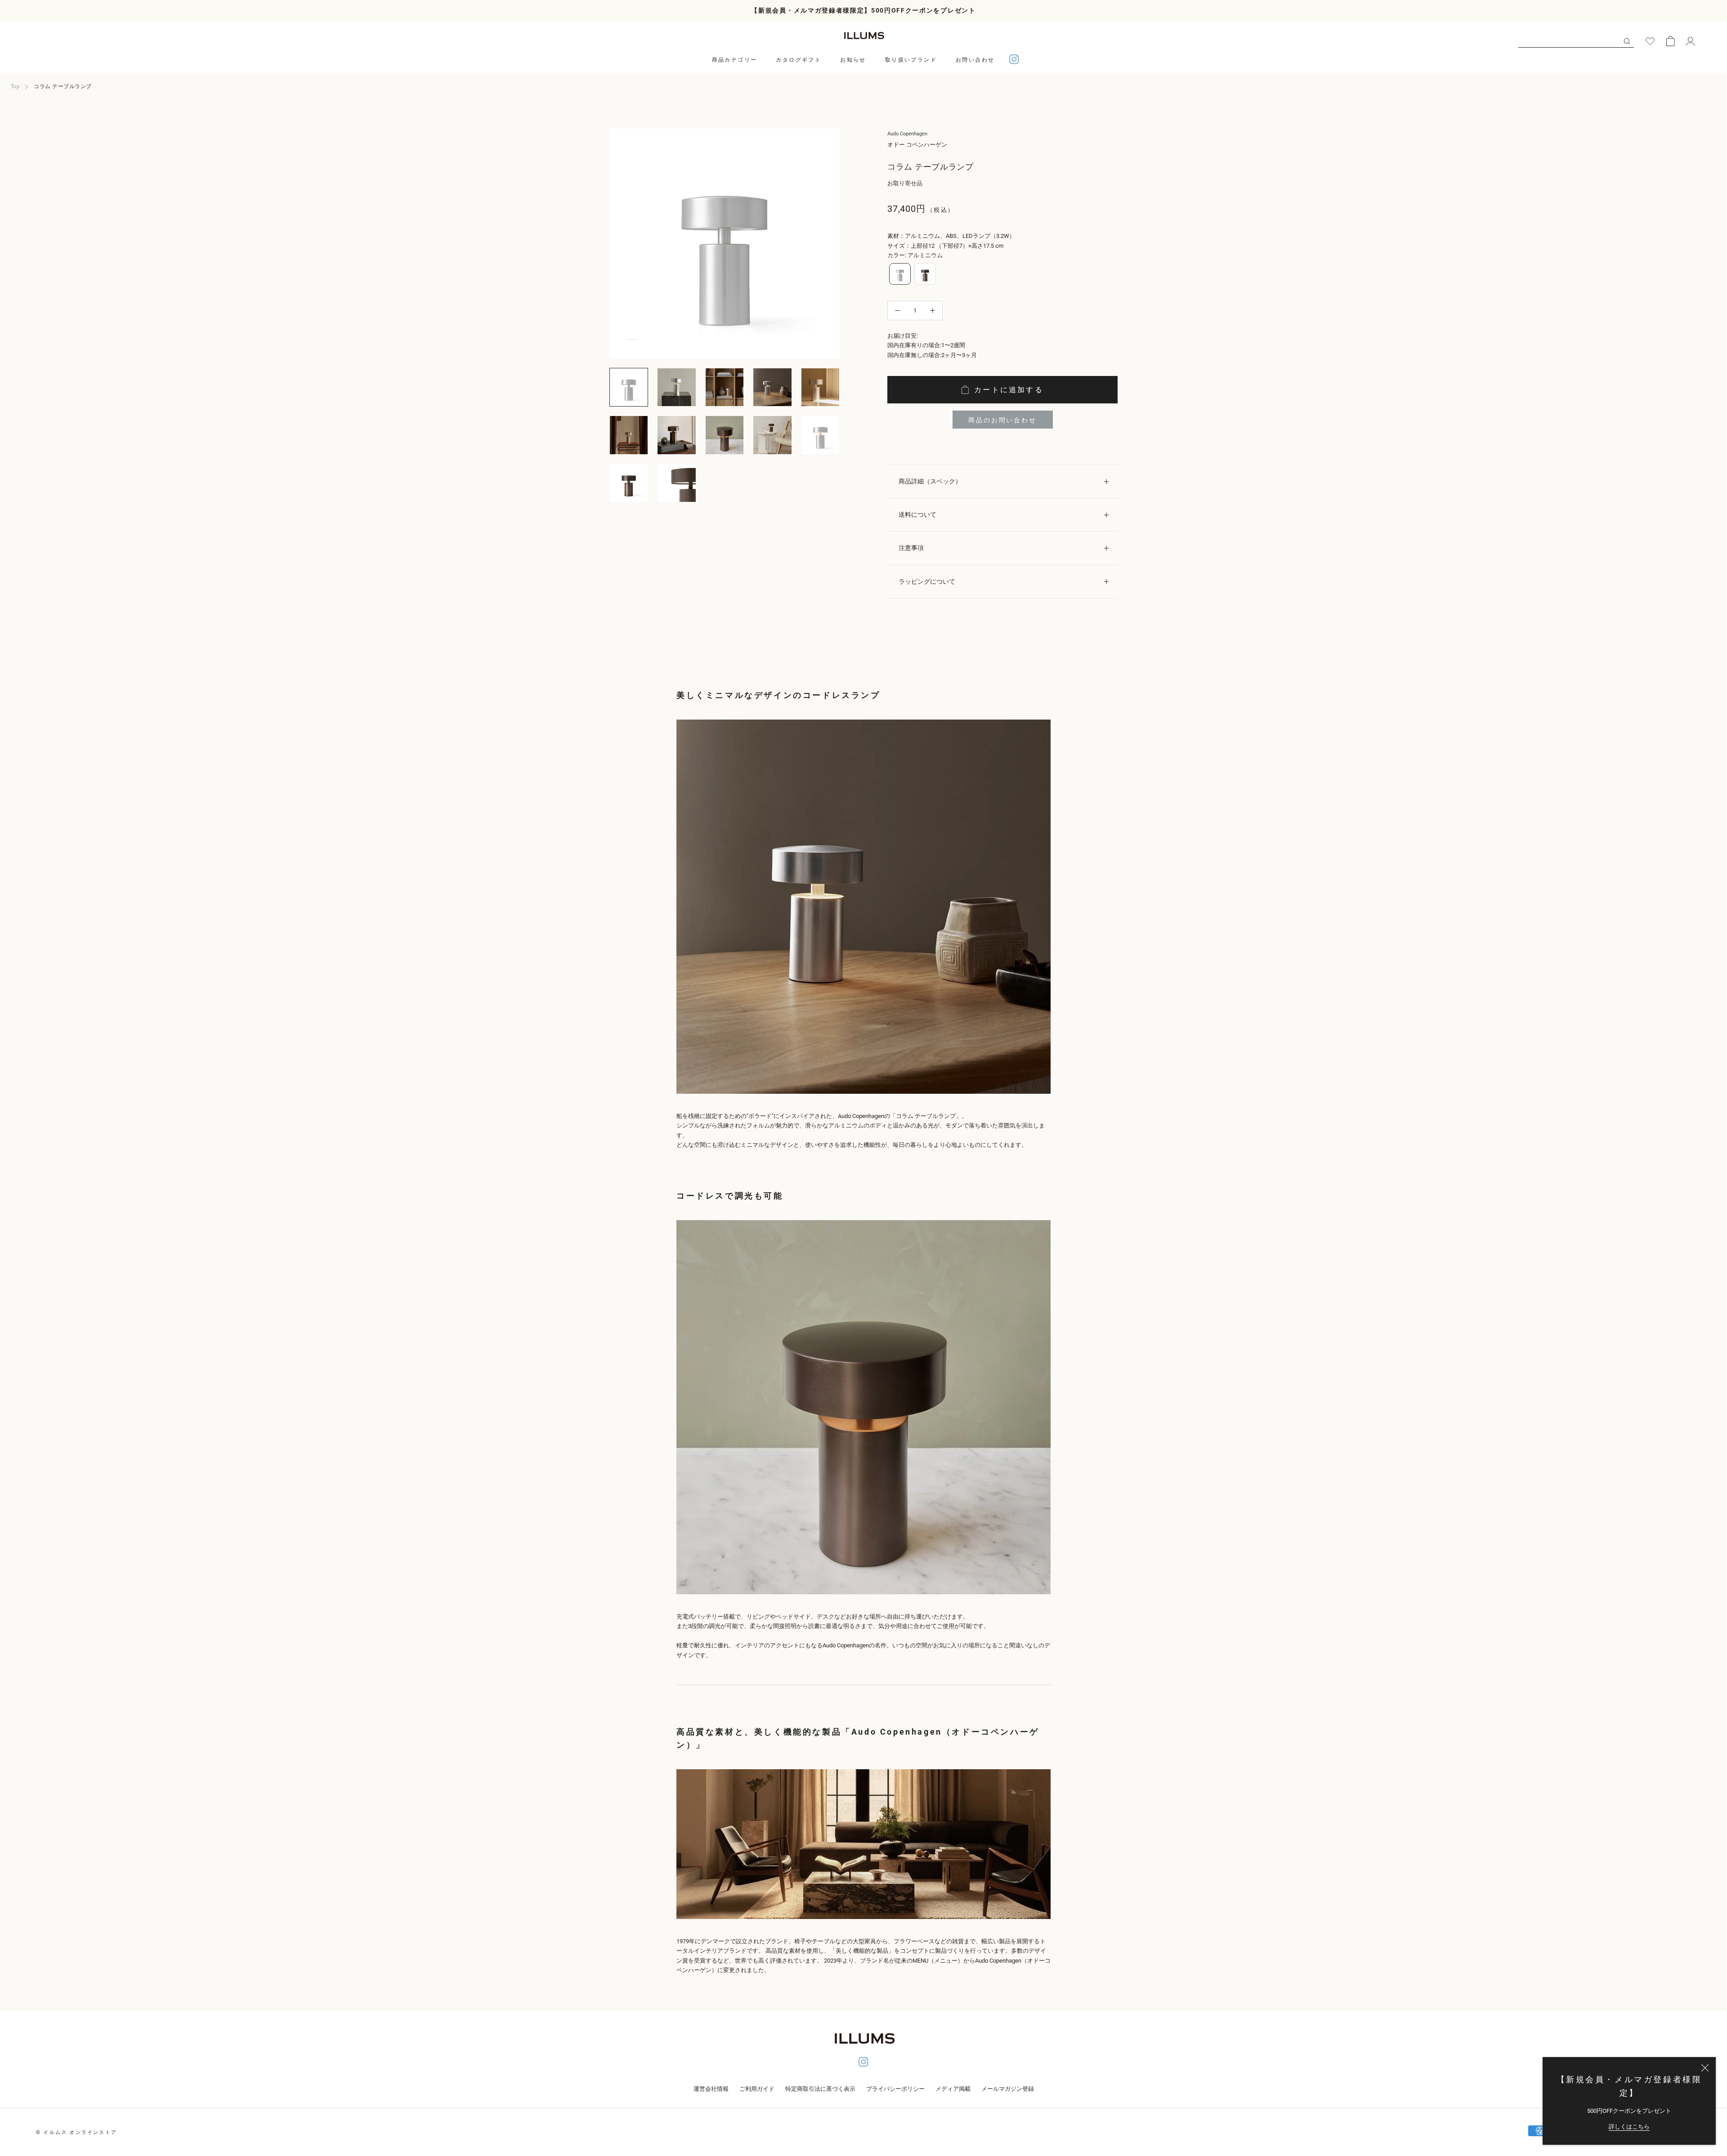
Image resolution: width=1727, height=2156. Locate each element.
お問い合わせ (975, 60)
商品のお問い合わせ (1002, 420)
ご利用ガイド (757, 2089)
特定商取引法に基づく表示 (820, 2089)
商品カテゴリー (735, 60)
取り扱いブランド (911, 60)
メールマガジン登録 (1008, 2089)
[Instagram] (1014, 60)
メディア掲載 (953, 2089)
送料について (917, 514)
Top (15, 86)
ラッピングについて (927, 581)
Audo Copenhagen (907, 134)
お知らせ (853, 60)
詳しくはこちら (1629, 2127)
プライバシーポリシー (895, 2089)
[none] (900, 274)
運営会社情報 (711, 2089)
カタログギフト (799, 60)
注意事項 (911, 548)
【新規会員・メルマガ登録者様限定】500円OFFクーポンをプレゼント (863, 10)
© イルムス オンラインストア (76, 2132)
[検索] (1627, 41)
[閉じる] (1705, 2068)
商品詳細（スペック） (930, 481)
